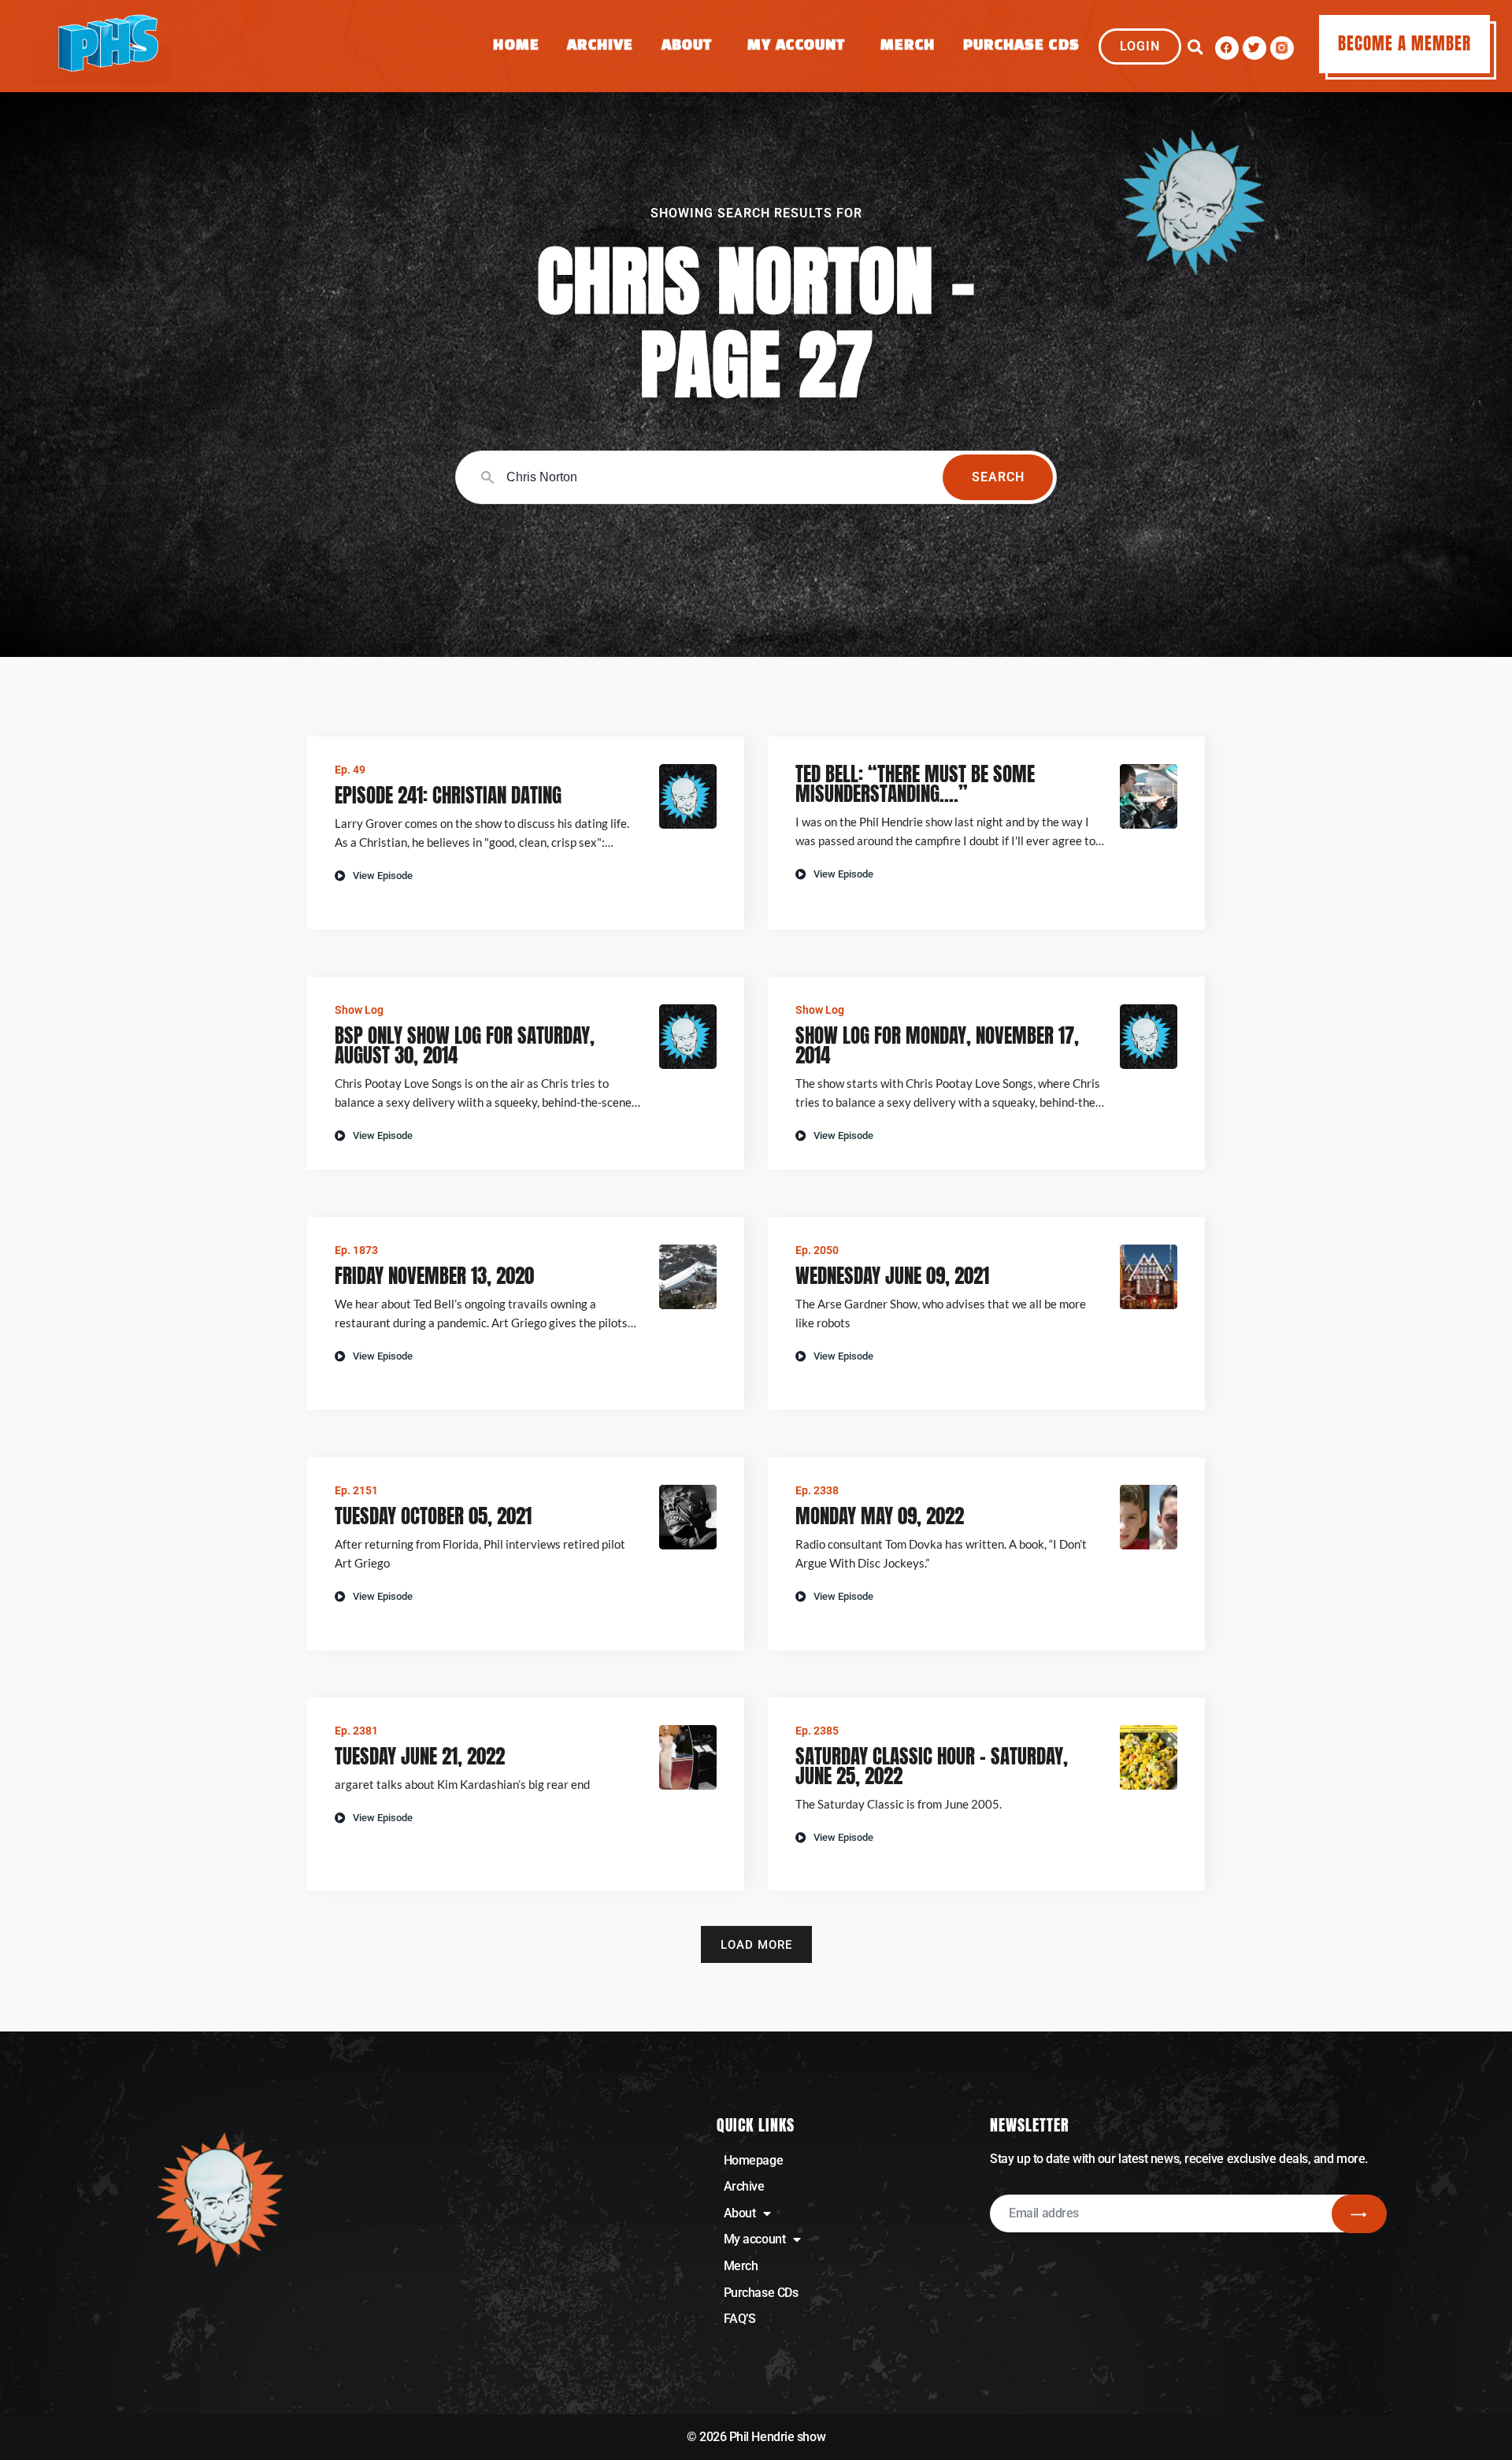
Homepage (753, 2160)
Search (998, 477)
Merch (908, 46)
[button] (1195, 48)
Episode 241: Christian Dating (448, 795)
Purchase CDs (1021, 46)
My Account (796, 46)
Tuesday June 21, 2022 (420, 1756)
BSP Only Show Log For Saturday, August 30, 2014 (465, 1045)
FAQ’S (740, 2319)
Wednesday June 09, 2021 (892, 1276)
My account (755, 2239)
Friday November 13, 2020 (434, 1276)
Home (516, 46)
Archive (600, 46)
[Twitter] (1254, 48)
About (687, 46)
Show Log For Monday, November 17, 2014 (937, 1045)
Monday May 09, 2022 (880, 1516)
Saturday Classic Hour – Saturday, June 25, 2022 (932, 1766)
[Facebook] (1227, 48)
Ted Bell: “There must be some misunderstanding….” (915, 784)
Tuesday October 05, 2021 (433, 1516)
